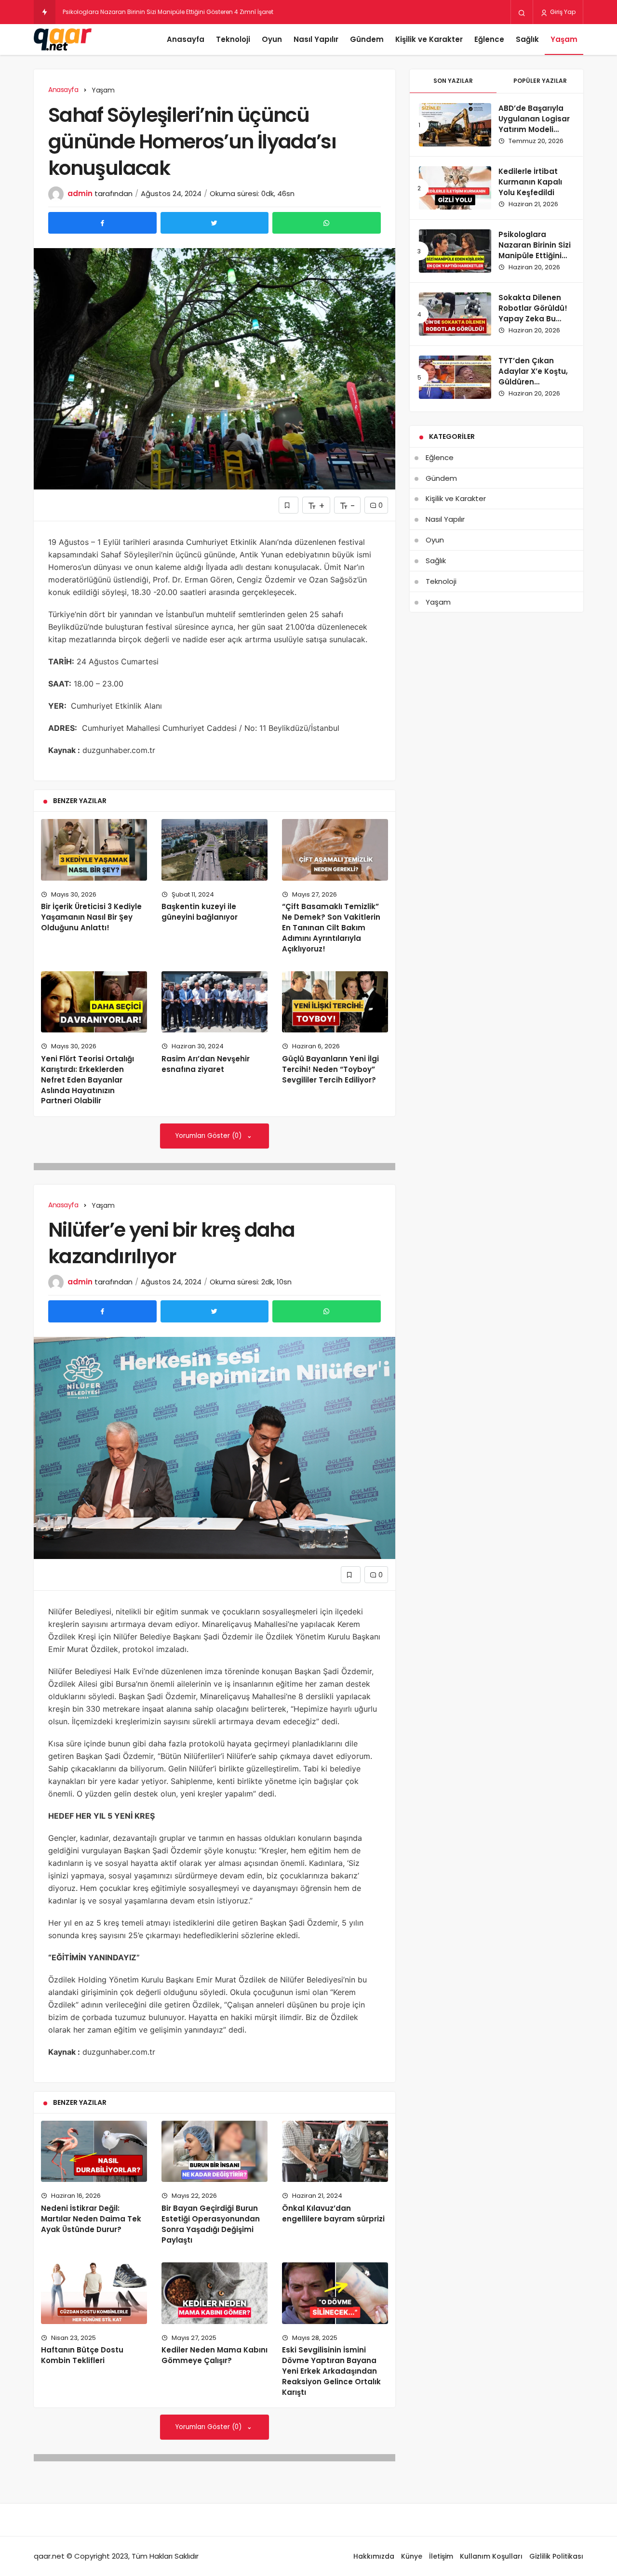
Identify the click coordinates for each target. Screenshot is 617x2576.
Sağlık (527, 39)
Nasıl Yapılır (316, 39)
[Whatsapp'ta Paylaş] (327, 223)
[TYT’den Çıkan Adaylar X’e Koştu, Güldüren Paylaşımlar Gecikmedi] (455, 377)
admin (80, 193)
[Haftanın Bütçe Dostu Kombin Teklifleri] (94, 2293)
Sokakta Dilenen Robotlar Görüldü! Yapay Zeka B (134, 12)
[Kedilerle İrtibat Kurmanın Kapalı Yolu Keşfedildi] (455, 188)
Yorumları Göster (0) (209, 1136)
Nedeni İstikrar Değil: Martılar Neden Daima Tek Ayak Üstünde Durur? (91, 2219)
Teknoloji (233, 39)
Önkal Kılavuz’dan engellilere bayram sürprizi (333, 2213)
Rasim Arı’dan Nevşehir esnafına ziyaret (206, 1064)
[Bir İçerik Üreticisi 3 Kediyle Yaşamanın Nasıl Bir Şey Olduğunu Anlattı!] (94, 850)
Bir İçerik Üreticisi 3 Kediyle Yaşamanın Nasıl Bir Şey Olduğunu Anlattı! (91, 917)
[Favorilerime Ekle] (288, 505)
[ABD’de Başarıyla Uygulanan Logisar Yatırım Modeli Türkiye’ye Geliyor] (455, 125)
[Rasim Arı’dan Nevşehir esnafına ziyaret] (215, 1002)
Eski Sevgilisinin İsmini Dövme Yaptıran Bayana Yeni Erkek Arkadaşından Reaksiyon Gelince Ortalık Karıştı (331, 2371)
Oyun (272, 39)
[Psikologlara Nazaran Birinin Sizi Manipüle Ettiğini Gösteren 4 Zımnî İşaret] (455, 251)
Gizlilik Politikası (556, 2556)
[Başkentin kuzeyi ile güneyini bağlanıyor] (215, 850)
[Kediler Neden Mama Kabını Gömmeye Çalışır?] (215, 2293)
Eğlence (489, 39)
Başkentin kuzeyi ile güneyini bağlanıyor (200, 912)
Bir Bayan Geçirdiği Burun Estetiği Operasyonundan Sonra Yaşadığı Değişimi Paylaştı (211, 2224)
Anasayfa (186, 39)
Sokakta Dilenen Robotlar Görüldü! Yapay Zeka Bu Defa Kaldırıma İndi (535, 313)
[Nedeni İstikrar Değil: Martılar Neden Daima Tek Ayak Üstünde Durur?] (94, 2152)
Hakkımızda (374, 2556)
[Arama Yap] (522, 13)
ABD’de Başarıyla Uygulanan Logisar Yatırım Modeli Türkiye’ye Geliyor (534, 124)
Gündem (367, 39)
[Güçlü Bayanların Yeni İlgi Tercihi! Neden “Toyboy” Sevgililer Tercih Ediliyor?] (335, 1002)
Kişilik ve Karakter (429, 39)
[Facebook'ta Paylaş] (102, 223)
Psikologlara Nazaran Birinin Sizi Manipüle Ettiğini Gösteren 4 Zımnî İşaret (535, 255)
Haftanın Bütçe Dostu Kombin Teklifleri (82, 2355)
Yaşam (564, 39)
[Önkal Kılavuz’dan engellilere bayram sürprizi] (335, 2152)
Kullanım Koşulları (491, 2556)
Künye (412, 2556)
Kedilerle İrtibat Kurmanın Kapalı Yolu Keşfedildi (530, 182)
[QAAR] (63, 40)
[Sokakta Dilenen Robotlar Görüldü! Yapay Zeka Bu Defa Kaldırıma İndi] (455, 314)
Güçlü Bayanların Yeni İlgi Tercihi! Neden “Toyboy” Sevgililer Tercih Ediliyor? (330, 1069)
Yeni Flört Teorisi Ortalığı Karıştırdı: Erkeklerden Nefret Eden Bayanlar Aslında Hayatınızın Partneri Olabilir (87, 1080)
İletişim (441, 2556)
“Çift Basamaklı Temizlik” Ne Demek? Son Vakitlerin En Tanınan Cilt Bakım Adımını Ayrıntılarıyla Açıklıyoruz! (331, 927)
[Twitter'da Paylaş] (215, 223)
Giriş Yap (562, 12)
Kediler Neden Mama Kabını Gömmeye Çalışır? (215, 2355)
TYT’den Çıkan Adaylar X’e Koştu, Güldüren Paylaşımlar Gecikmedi (533, 382)
